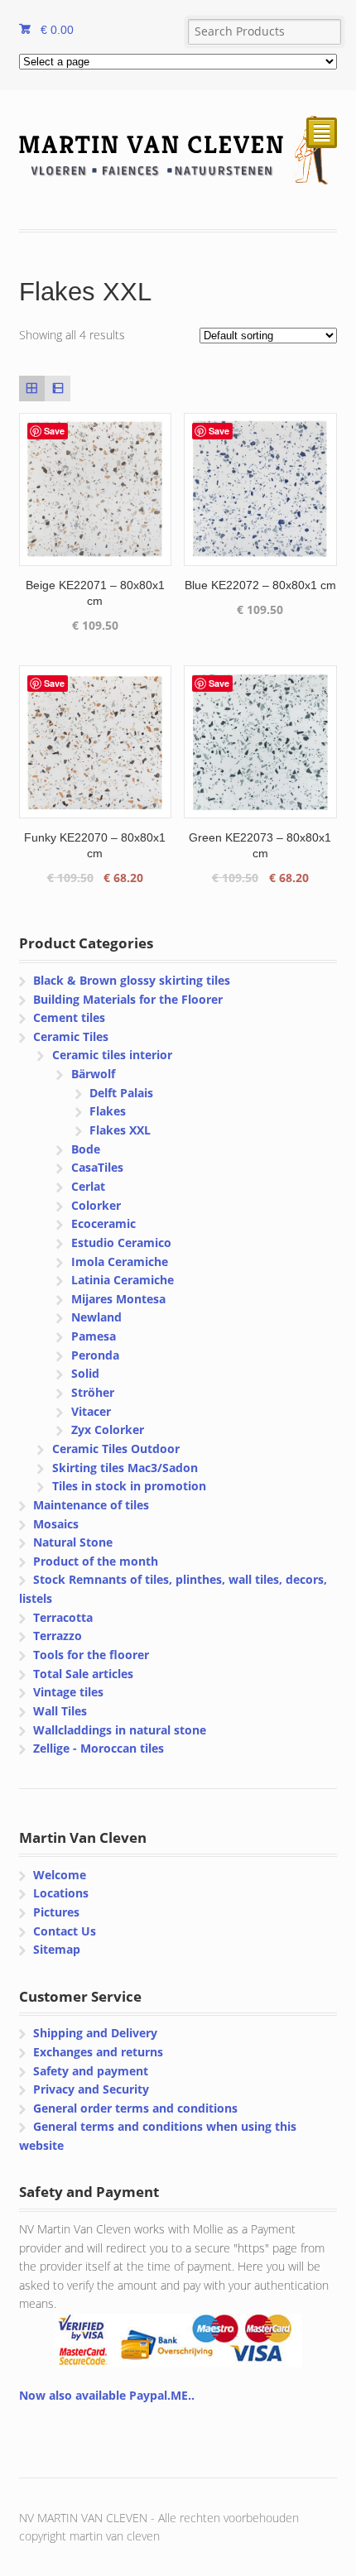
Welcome (60, 1875)
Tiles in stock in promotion (129, 1486)
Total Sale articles (83, 1674)
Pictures (56, 1912)
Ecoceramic (103, 1223)
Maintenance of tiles (91, 1505)
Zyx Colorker (108, 1430)
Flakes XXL (120, 1130)
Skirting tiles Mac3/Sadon (125, 1468)
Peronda (95, 1355)
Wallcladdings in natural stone (120, 1730)
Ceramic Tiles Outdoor (116, 1449)
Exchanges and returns (98, 2052)
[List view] (58, 389)
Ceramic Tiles (71, 1036)
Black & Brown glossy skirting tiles (132, 980)
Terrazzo (58, 1636)
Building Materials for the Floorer (128, 999)
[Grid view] (32, 389)
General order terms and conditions (135, 2108)
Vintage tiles (68, 1692)
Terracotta (63, 1617)
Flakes (108, 1111)
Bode (86, 1149)
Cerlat (88, 1186)
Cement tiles (69, 1017)
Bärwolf (93, 1074)
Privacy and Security (91, 2089)
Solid (85, 1373)
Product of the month (96, 1561)
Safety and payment (91, 2071)
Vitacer (91, 1411)
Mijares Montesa (118, 1299)
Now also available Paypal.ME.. (107, 2395)
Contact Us (65, 1931)
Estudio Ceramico (121, 1242)
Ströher (93, 1392)
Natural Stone (73, 1542)
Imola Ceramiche (120, 1262)
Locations (61, 1893)
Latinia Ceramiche (123, 1280)
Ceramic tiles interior (112, 1055)
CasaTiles (97, 1167)
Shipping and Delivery (95, 2033)
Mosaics (56, 1524)
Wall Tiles (60, 1711)
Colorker (96, 1205)
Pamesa (94, 1336)
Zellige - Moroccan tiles (99, 1748)
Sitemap (57, 1949)
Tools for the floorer (91, 1655)
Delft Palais (121, 1093)
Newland (96, 1317)
